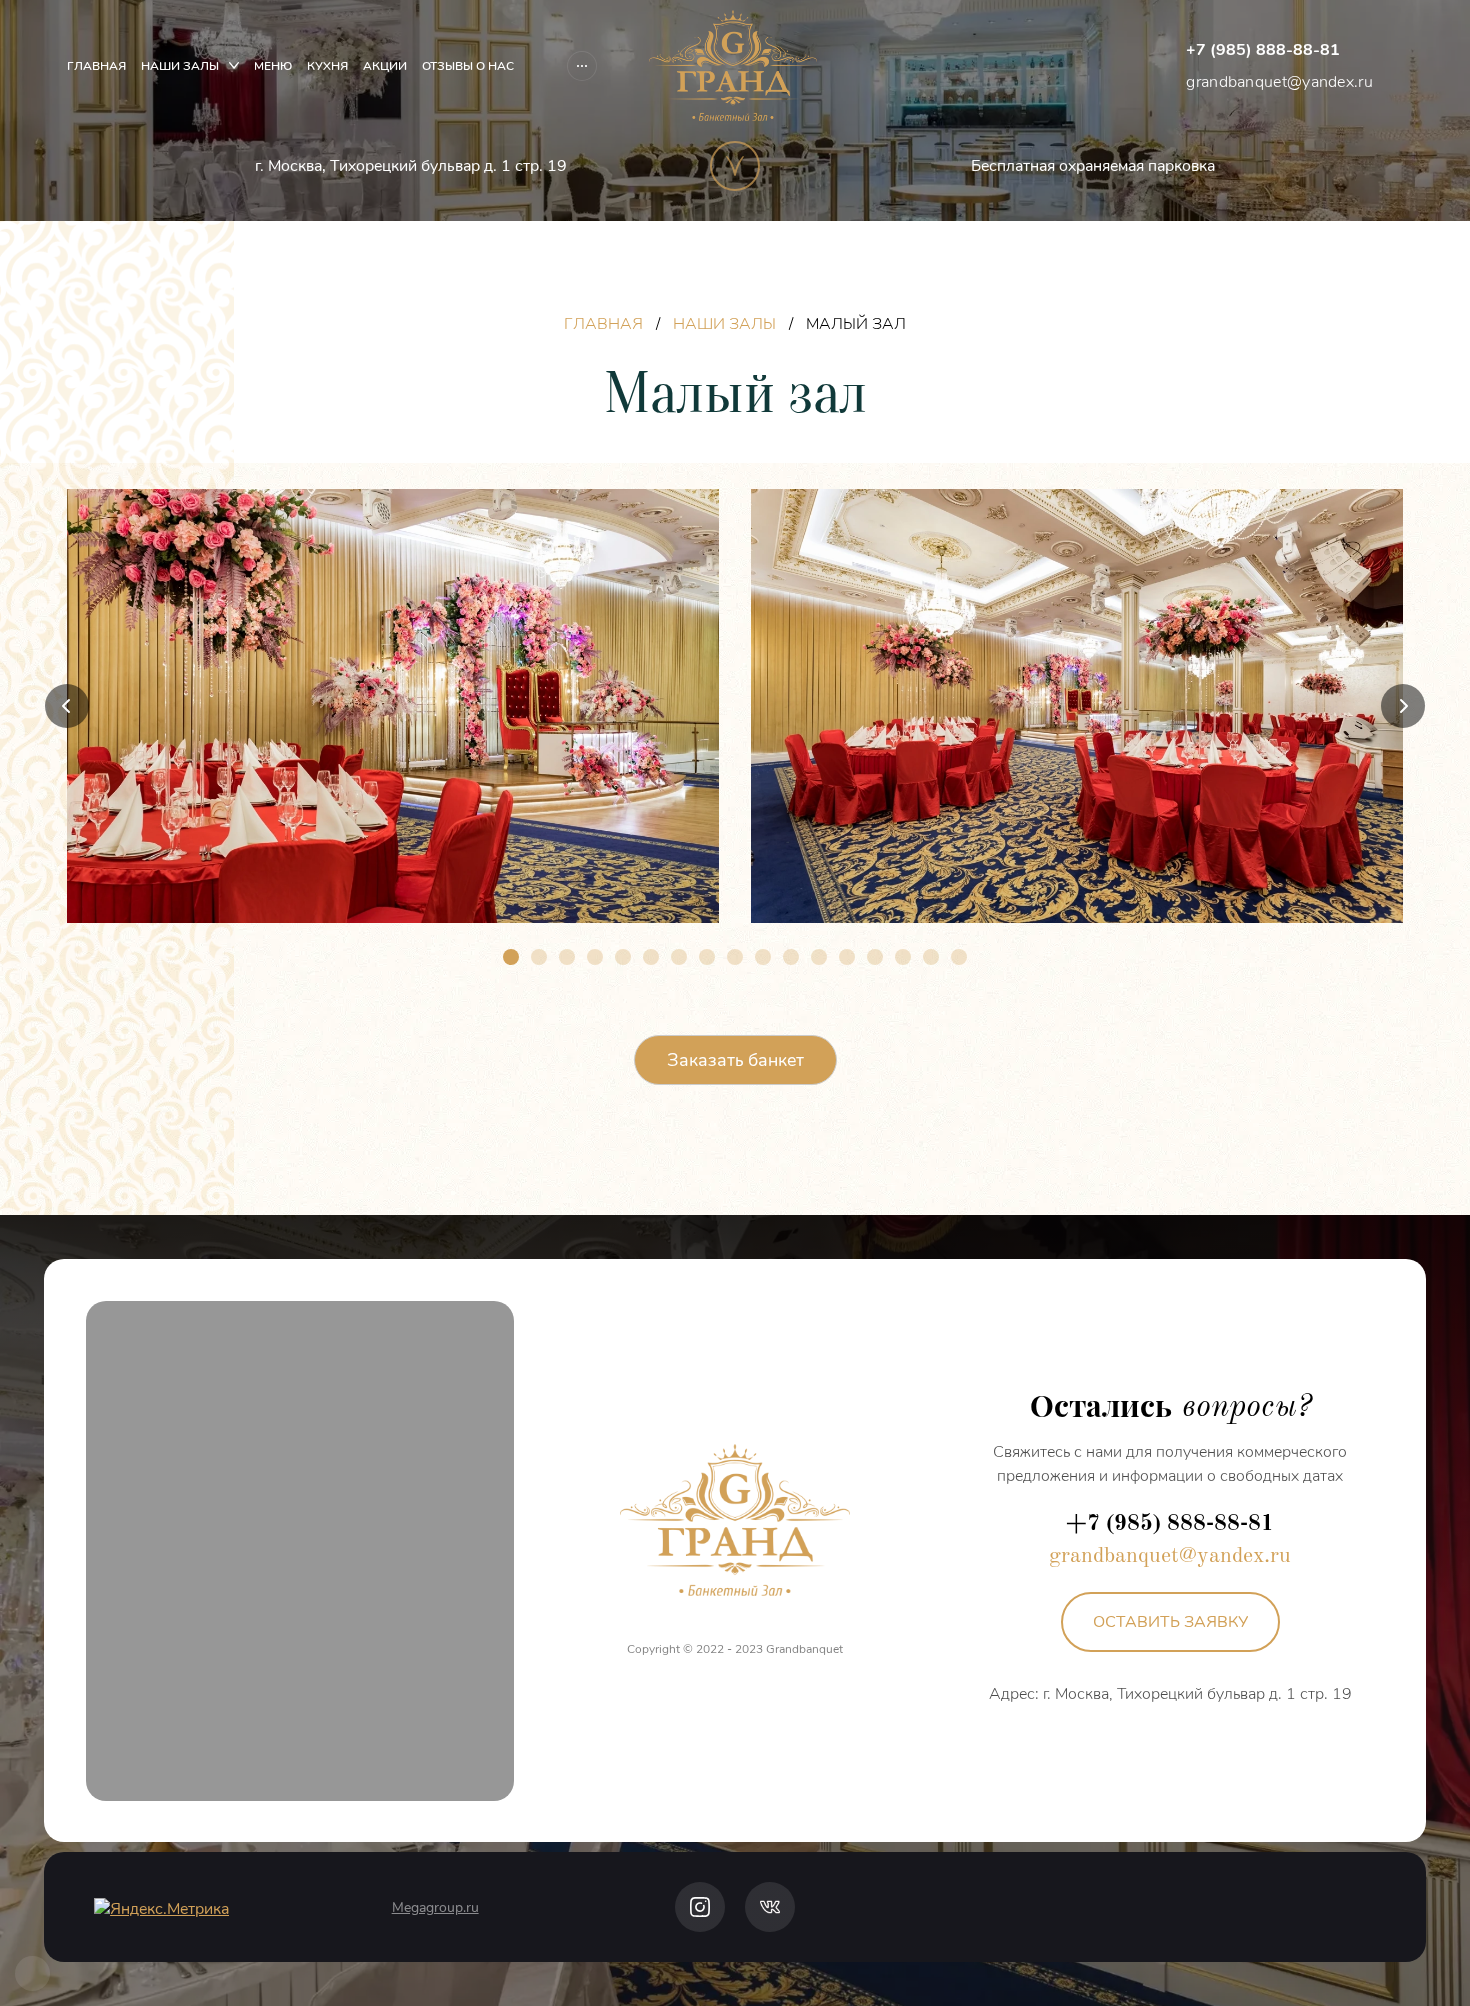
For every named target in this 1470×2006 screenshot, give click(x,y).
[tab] (511, 957)
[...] (582, 66)
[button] (1170, 1622)
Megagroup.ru (435, 1907)
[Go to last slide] (67, 706)
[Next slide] (1403, 706)
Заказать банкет (735, 1060)
